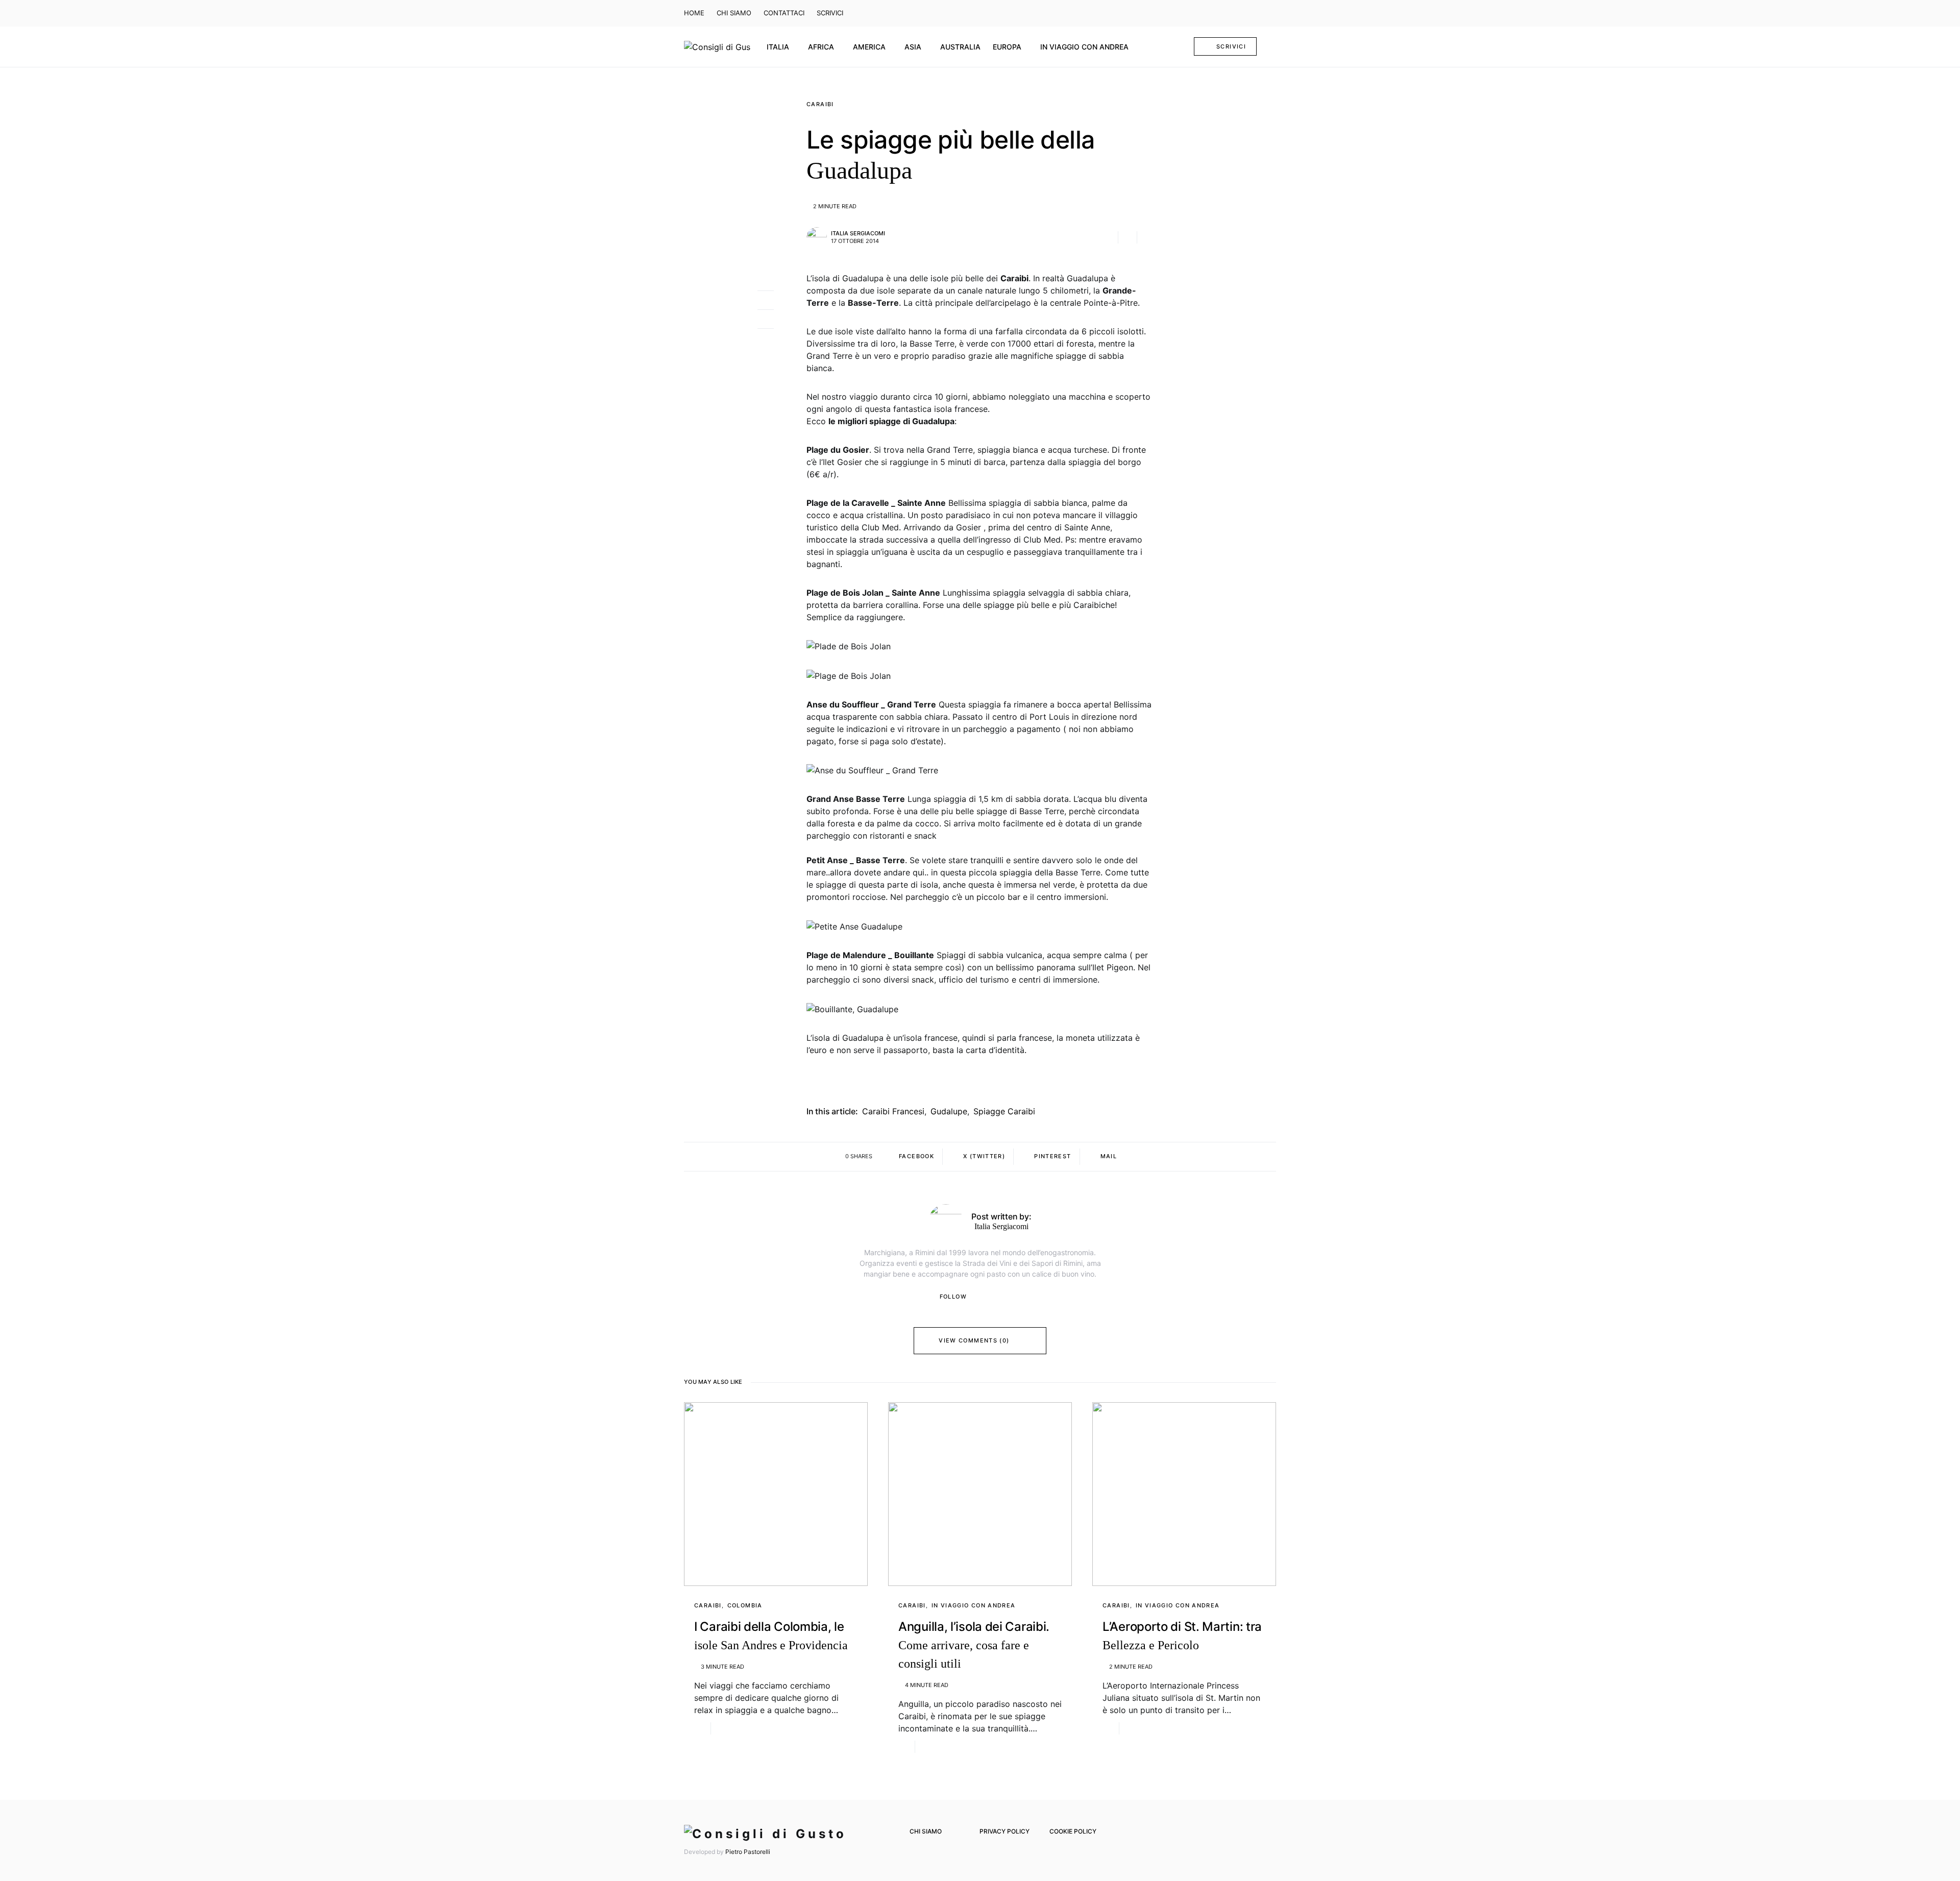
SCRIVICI (830, 13)
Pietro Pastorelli (748, 1852)
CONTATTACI (784, 13)
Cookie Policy (1073, 1831)
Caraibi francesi (893, 1111)
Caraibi (820, 104)
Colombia (745, 1605)
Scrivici (1231, 46)
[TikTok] (1270, 13)
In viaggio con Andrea (974, 1605)
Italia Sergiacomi (858, 233)
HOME (694, 13)
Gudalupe (949, 1111)
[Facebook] (1226, 13)
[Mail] (1256, 13)
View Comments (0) (974, 1340)
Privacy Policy (1004, 1831)
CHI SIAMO (734, 13)
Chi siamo (926, 1831)
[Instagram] (1240, 13)
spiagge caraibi (1004, 1111)
